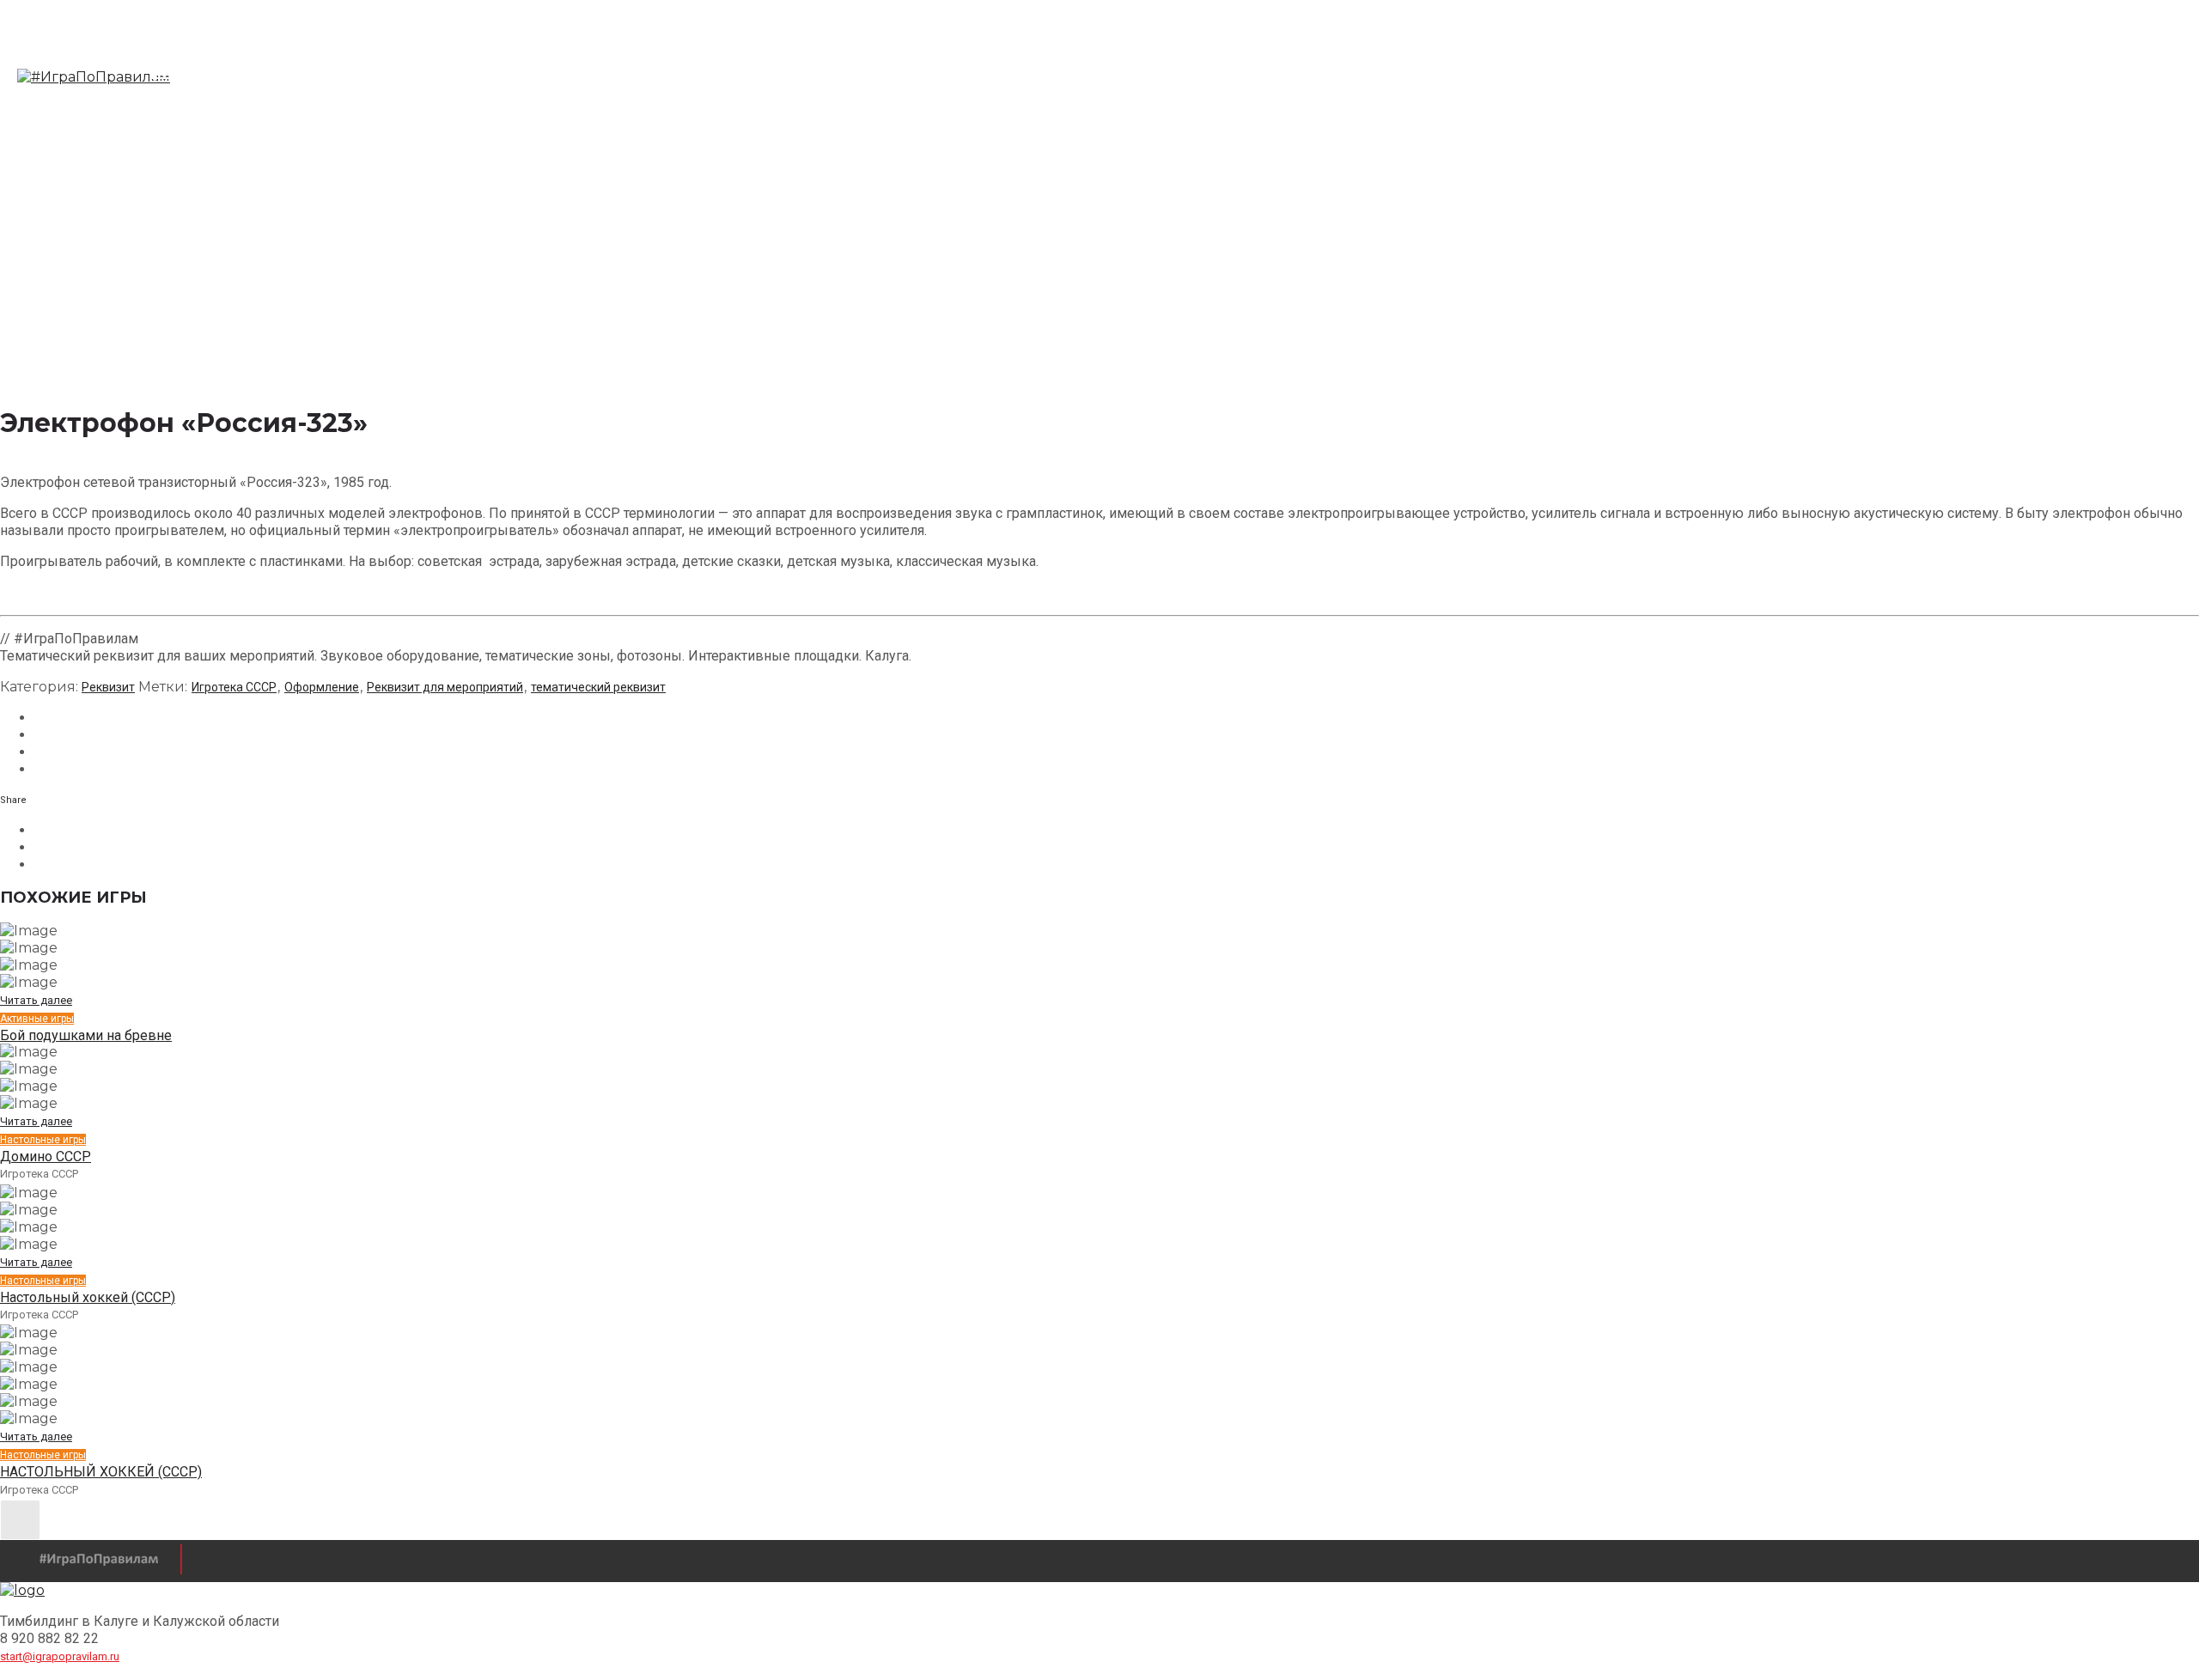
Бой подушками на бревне (86, 1035)
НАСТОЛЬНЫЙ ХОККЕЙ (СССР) (101, 1472)
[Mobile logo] (22, 1590)
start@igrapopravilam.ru (60, 1656)
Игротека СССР (234, 687)
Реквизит (108, 687)
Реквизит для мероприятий (445, 687)
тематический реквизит (598, 687)
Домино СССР (46, 1157)
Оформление (322, 687)
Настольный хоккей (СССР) (88, 1297)
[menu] (166, 77)
